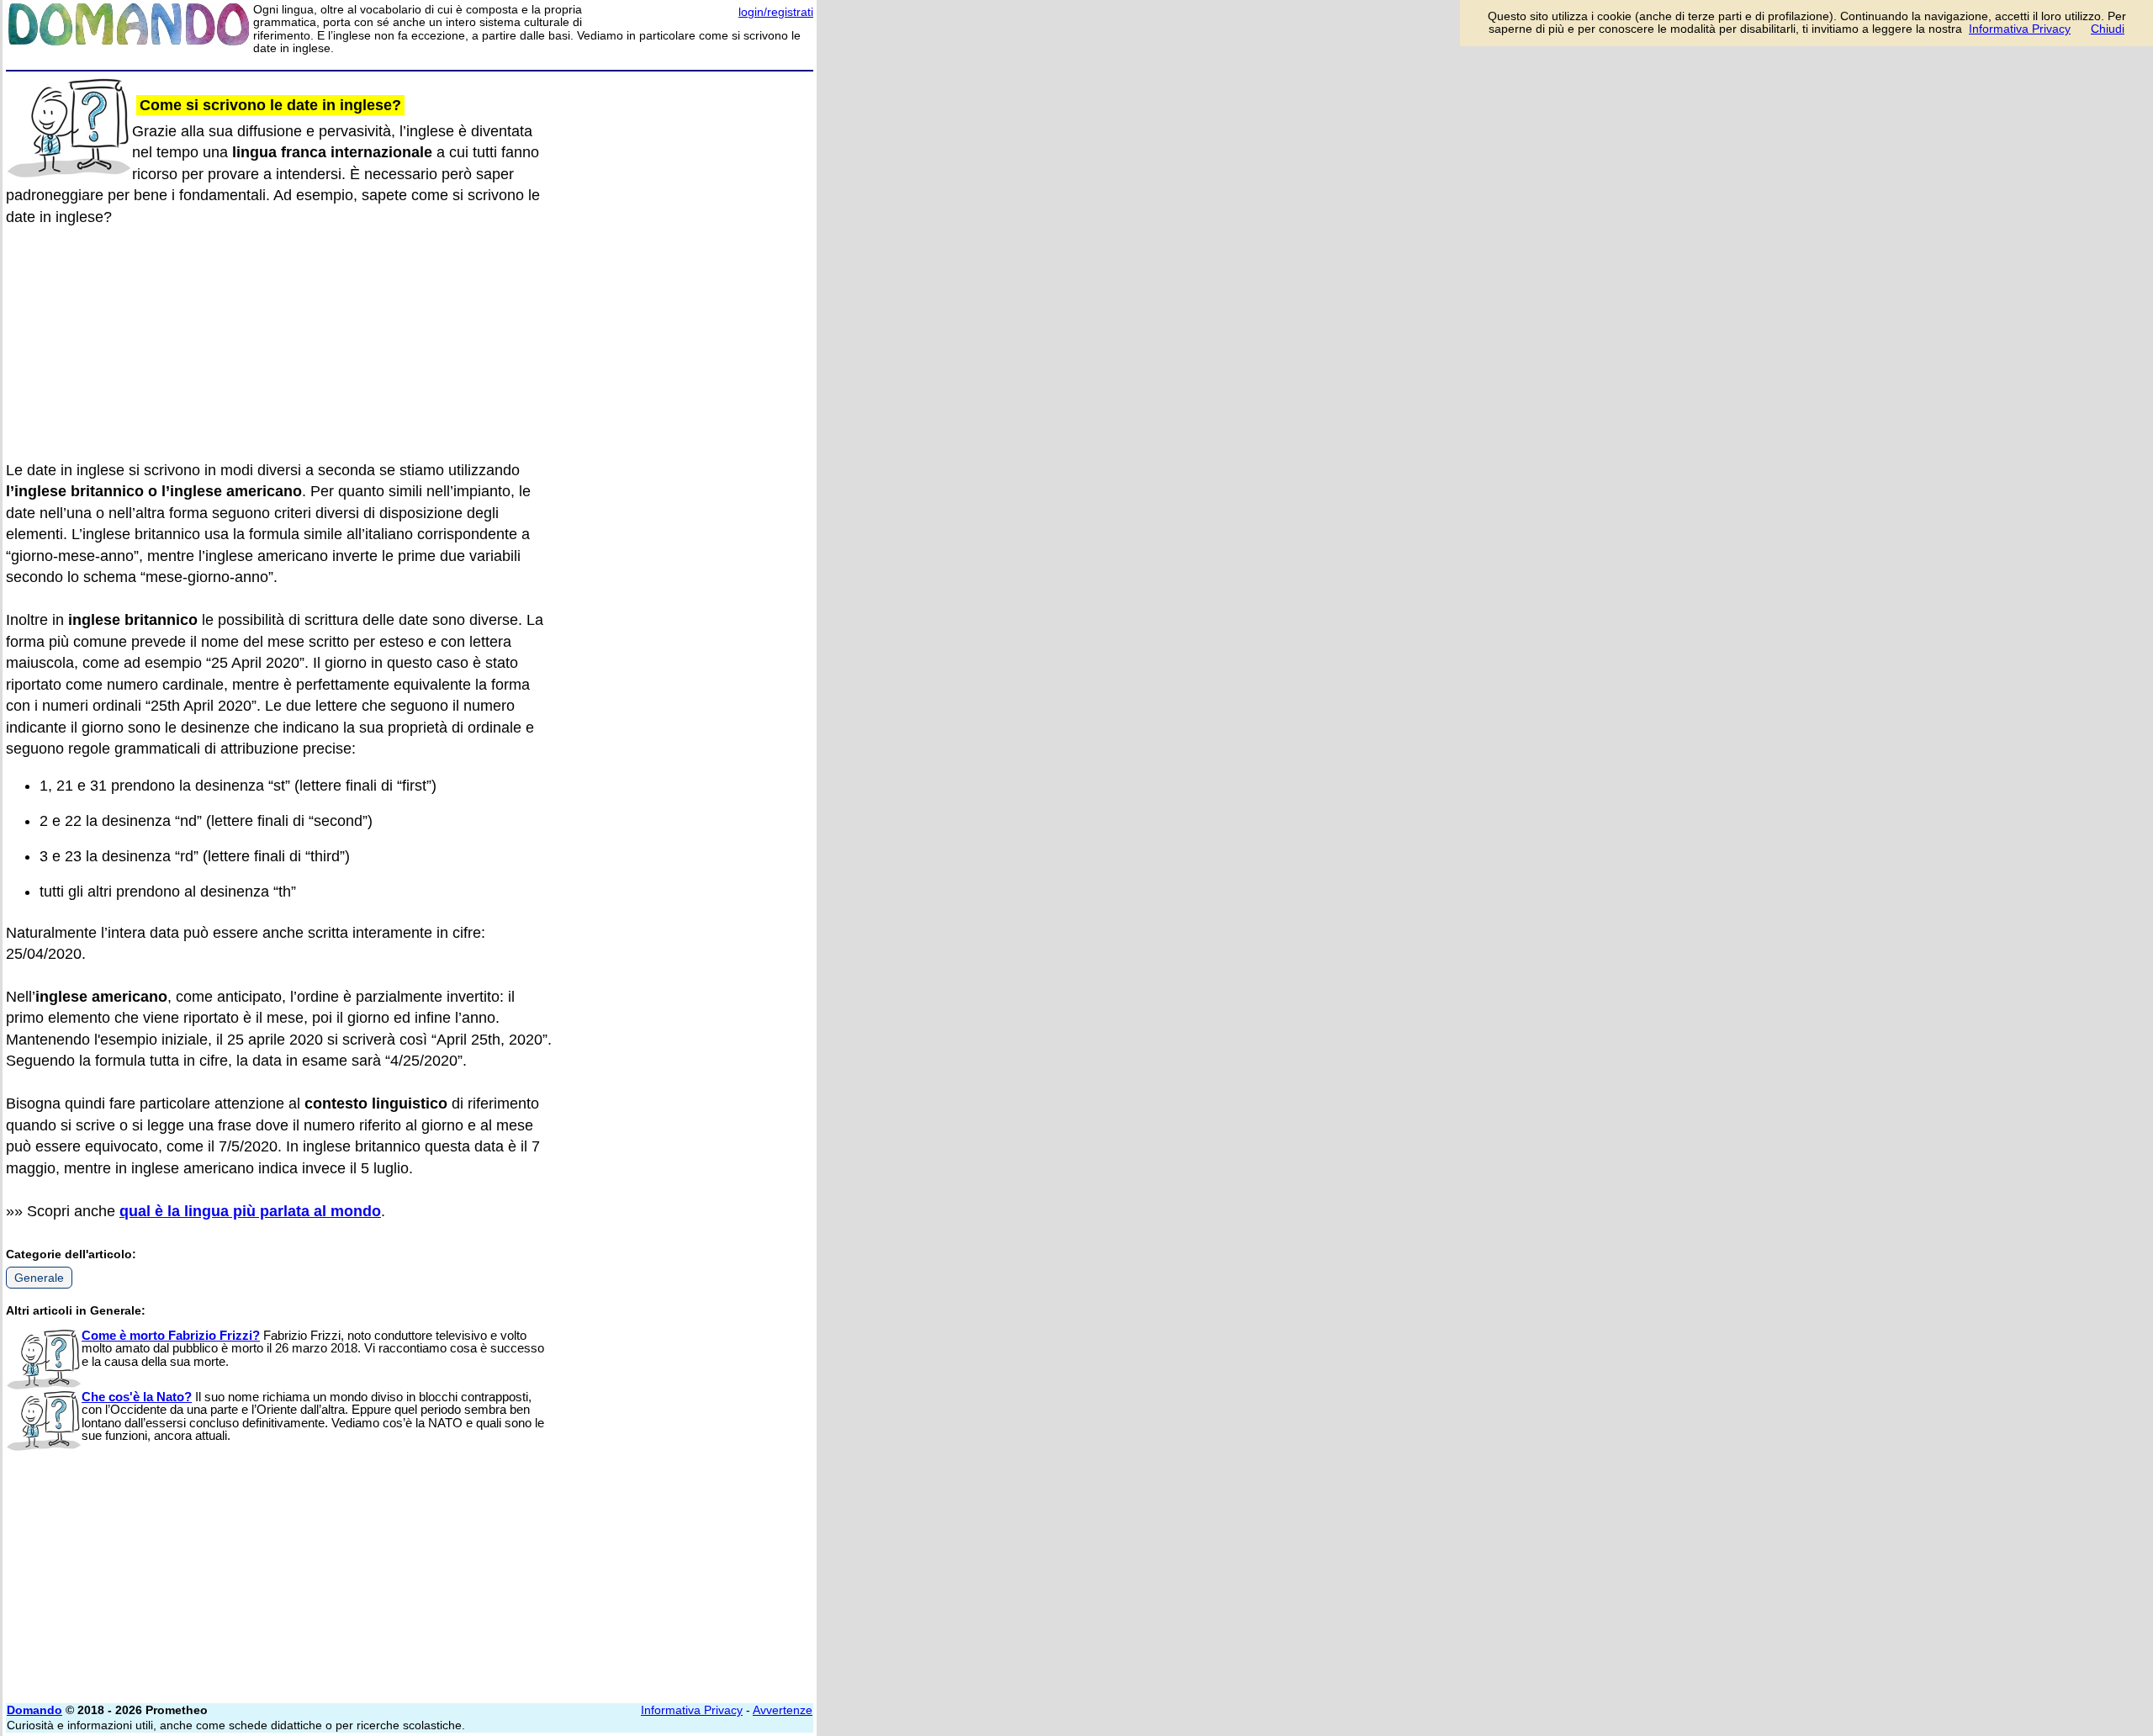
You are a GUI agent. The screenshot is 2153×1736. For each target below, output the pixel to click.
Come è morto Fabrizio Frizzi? (171, 1335)
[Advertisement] (687, 330)
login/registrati (776, 12)
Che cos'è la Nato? (137, 1397)
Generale (39, 1278)
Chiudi (2108, 29)
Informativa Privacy (692, 1710)
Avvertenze (783, 1710)
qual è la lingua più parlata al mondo (250, 1211)
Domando (34, 1710)
